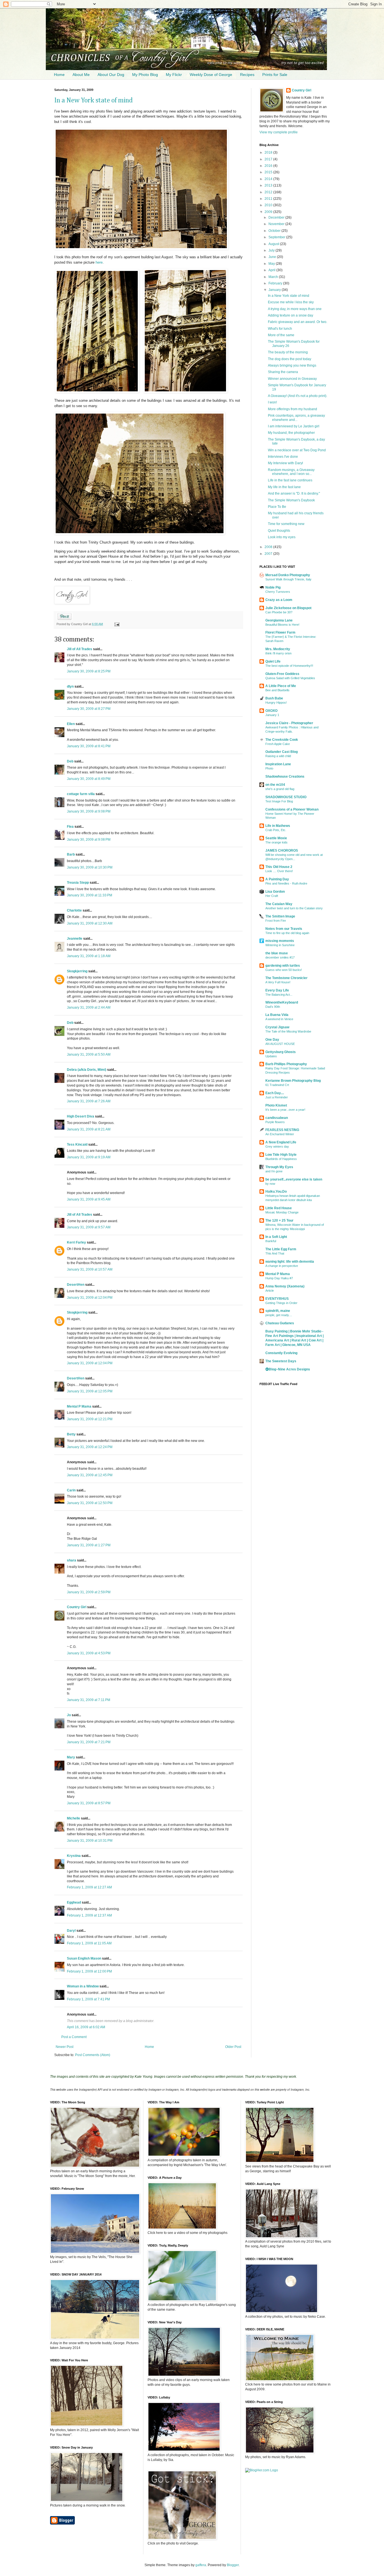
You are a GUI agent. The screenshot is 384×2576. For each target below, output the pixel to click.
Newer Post (65, 2047)
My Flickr (174, 75)
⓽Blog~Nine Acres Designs (288, 1369)
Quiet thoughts (279, 531)
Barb (71, 854)
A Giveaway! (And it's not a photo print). (298, 396)
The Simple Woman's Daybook (291, 500)
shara (72, 1560)
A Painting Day (277, 879)
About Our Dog (111, 75)
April (272, 270)
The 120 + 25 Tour (279, 1220)
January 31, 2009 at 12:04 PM (90, 1298)
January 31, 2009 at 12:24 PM (90, 1447)
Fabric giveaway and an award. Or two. (298, 322)
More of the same (281, 335)
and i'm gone (274, 1171)
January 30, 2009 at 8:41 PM (89, 746)
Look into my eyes (282, 537)
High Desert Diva (81, 1116)
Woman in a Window (83, 1986)
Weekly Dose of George (211, 75)
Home (59, 75)
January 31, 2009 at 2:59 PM (89, 1592)
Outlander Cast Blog (282, 752)
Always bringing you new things (292, 365)
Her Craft (272, 896)
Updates (271, 1056)
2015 (269, 172)
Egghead (74, 1902)
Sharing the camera (283, 372)
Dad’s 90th (273, 1007)
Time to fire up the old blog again (287, 933)
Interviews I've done (283, 457)
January (275, 290)
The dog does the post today (290, 359)
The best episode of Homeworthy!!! (289, 666)
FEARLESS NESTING (282, 1130)
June (273, 257)
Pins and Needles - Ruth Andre (286, 883)
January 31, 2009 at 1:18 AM (89, 956)
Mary (71, 1757)
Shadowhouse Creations (285, 777)
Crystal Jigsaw (277, 1027)
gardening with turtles (283, 966)
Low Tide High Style (281, 1155)
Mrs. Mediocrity (278, 649)
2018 (269, 152)
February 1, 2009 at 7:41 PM (88, 1999)
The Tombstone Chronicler (286, 978)
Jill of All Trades (80, 649)
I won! (272, 402)
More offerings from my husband (292, 409)
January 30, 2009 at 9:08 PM (89, 811)
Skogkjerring (77, 971)
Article (270, 1291)
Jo (69, 1715)
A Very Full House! (278, 982)
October (275, 231)
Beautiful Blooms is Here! (282, 625)
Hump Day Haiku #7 (279, 1278)
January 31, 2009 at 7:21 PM (89, 1742)
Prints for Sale (275, 75)
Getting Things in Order (281, 1303)
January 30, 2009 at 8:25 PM (89, 671)
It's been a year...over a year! (285, 1110)
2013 (269, 185)
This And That (275, 1253)
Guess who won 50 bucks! (284, 970)
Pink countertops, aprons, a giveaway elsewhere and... (296, 418)
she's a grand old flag (280, 789)
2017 (269, 159)
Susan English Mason (84, 1958)
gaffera (201, 2565)
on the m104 (275, 785)
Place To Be (277, 507)
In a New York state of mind (93, 100)
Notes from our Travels (284, 929)
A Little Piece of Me (281, 686)
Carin (71, 1490)
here (99, 262)
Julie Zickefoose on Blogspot (288, 608)
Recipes (247, 75)
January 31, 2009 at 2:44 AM (89, 1007)
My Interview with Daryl (285, 463)
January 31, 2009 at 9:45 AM (89, 1199)
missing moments (280, 941)
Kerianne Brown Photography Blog (293, 1081)
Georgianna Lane (279, 620)
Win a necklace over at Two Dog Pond (297, 450)
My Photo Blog (145, 75)
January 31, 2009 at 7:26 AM (89, 1101)
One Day (272, 1040)
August (274, 244)
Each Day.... (275, 1093)
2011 (269, 199)
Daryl (71, 1931)
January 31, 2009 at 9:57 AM (89, 1227)
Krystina (74, 1856)
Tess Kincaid (77, 1145)
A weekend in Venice (279, 1019)
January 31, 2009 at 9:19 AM (89, 1157)
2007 (269, 554)
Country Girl (77, 1607)
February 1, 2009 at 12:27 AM (89, 1887)
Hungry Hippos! (276, 703)
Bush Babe (274, 698)
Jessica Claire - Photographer (289, 723)
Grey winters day (277, 1146)
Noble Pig (273, 587)
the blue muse (277, 953)
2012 (269, 192)
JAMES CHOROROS (282, 851)
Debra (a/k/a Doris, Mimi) (87, 1070)
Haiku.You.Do (276, 1191)
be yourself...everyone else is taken (294, 1179)
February (276, 283)
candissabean (277, 1118)
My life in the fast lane (284, 487)
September (277, 237)
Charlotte (74, 910)
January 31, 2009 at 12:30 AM (90, 923)
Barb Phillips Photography (286, 1064)
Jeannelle (75, 939)
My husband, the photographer (291, 433)
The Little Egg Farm (281, 1249)
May (272, 264)
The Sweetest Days (281, 1361)
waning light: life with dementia (290, 1262)
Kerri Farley (76, 1242)
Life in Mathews (278, 826)
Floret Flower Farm (280, 632)
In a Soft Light (276, 1237)
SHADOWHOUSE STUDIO (286, 797)
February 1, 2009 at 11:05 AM (89, 1943)
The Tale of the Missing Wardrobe (288, 1031)
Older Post (233, 2047)
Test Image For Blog (279, 801)
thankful (271, 1241)
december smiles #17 (280, 957)
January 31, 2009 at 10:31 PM (90, 1841)
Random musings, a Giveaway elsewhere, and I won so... (291, 472)
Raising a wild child (278, 756)
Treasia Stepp (78, 883)
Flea (70, 827)
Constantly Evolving (281, 1353)
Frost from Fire (276, 921)
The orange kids (276, 842)
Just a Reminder (277, 1097)
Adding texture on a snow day (291, 315)
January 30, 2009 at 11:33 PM (90, 895)
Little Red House (279, 1208)
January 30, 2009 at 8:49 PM (89, 779)
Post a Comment (74, 2037)
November (277, 224)
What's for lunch (280, 329)
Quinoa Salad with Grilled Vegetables (290, 678)
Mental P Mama (79, 1406)
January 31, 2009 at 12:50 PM (90, 1503)
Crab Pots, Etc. (276, 830)
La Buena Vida (277, 1015)
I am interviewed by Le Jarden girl (294, 426)
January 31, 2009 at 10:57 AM (90, 1269)
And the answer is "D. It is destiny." (294, 493)
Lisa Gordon (275, 892)
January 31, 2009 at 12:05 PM (90, 1391)
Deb (70, 761)
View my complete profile (279, 132)
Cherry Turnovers (278, 592)
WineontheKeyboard (282, 1002)
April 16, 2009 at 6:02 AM (86, 2027)
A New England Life (281, 1142)
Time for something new (286, 524)
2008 (269, 547)
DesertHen (76, 1285)
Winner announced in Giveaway (292, 379)
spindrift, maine (278, 1311)
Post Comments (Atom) (93, 2055)
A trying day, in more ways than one (295, 309)
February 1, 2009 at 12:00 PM (89, 1971)
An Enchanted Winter (280, 1134)
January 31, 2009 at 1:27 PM (89, 1545)
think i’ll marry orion (278, 653)
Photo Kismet (276, 1105)
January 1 (272, 715)
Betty (71, 1434)
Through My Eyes (279, 1167)
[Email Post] (116, 624)
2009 (269, 212)
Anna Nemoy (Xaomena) (285, 1286)
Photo (269, 768)
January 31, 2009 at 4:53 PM (89, 1653)
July (272, 250)
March (274, 277)
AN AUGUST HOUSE (280, 1044)
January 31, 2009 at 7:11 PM (89, 1700)
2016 (269, 166)
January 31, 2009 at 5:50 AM (89, 1054)
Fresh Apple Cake (278, 744)
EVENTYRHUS (277, 1299)
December (277, 217)
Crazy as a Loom (279, 600)
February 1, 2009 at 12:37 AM (89, 1915)
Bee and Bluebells (277, 690)
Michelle (74, 1818)
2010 (269, 205)
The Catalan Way (279, 904)
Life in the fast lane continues (290, 480)
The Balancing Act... (279, 995)
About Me (81, 75)
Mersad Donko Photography (288, 575)
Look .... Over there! (279, 871)
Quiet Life (273, 661)
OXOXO (271, 711)
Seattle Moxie (276, 838)
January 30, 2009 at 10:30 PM (90, 867)
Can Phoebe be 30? (279, 612)
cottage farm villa (81, 794)
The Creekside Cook (282, 740)
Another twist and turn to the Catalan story (294, 908)
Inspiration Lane (278, 764)
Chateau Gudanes (280, 1323)
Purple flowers (275, 1122)
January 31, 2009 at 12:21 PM (90, 1419)
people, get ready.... (279, 1315)
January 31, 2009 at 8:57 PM (89, 1803)
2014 (269, 179)
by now (270, 1184)
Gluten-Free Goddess (282, 674)
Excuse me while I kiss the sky (291, 302)
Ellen (71, 724)
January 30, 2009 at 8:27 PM (89, 709)
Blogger (233, 2565)
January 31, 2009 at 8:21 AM (89, 1129)
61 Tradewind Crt (277, 1085)
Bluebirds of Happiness (281, 1159)
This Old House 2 (279, 867)
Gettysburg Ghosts (281, 1052)
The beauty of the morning (288, 352)
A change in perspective (282, 1266)
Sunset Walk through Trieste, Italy (288, 579)
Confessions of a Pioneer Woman (292, 809)
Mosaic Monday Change (282, 1212)
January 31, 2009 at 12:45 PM (90, 1475)
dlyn (70, 686)
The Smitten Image (280, 916)
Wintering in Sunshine (280, 945)
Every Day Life (277, 990)
